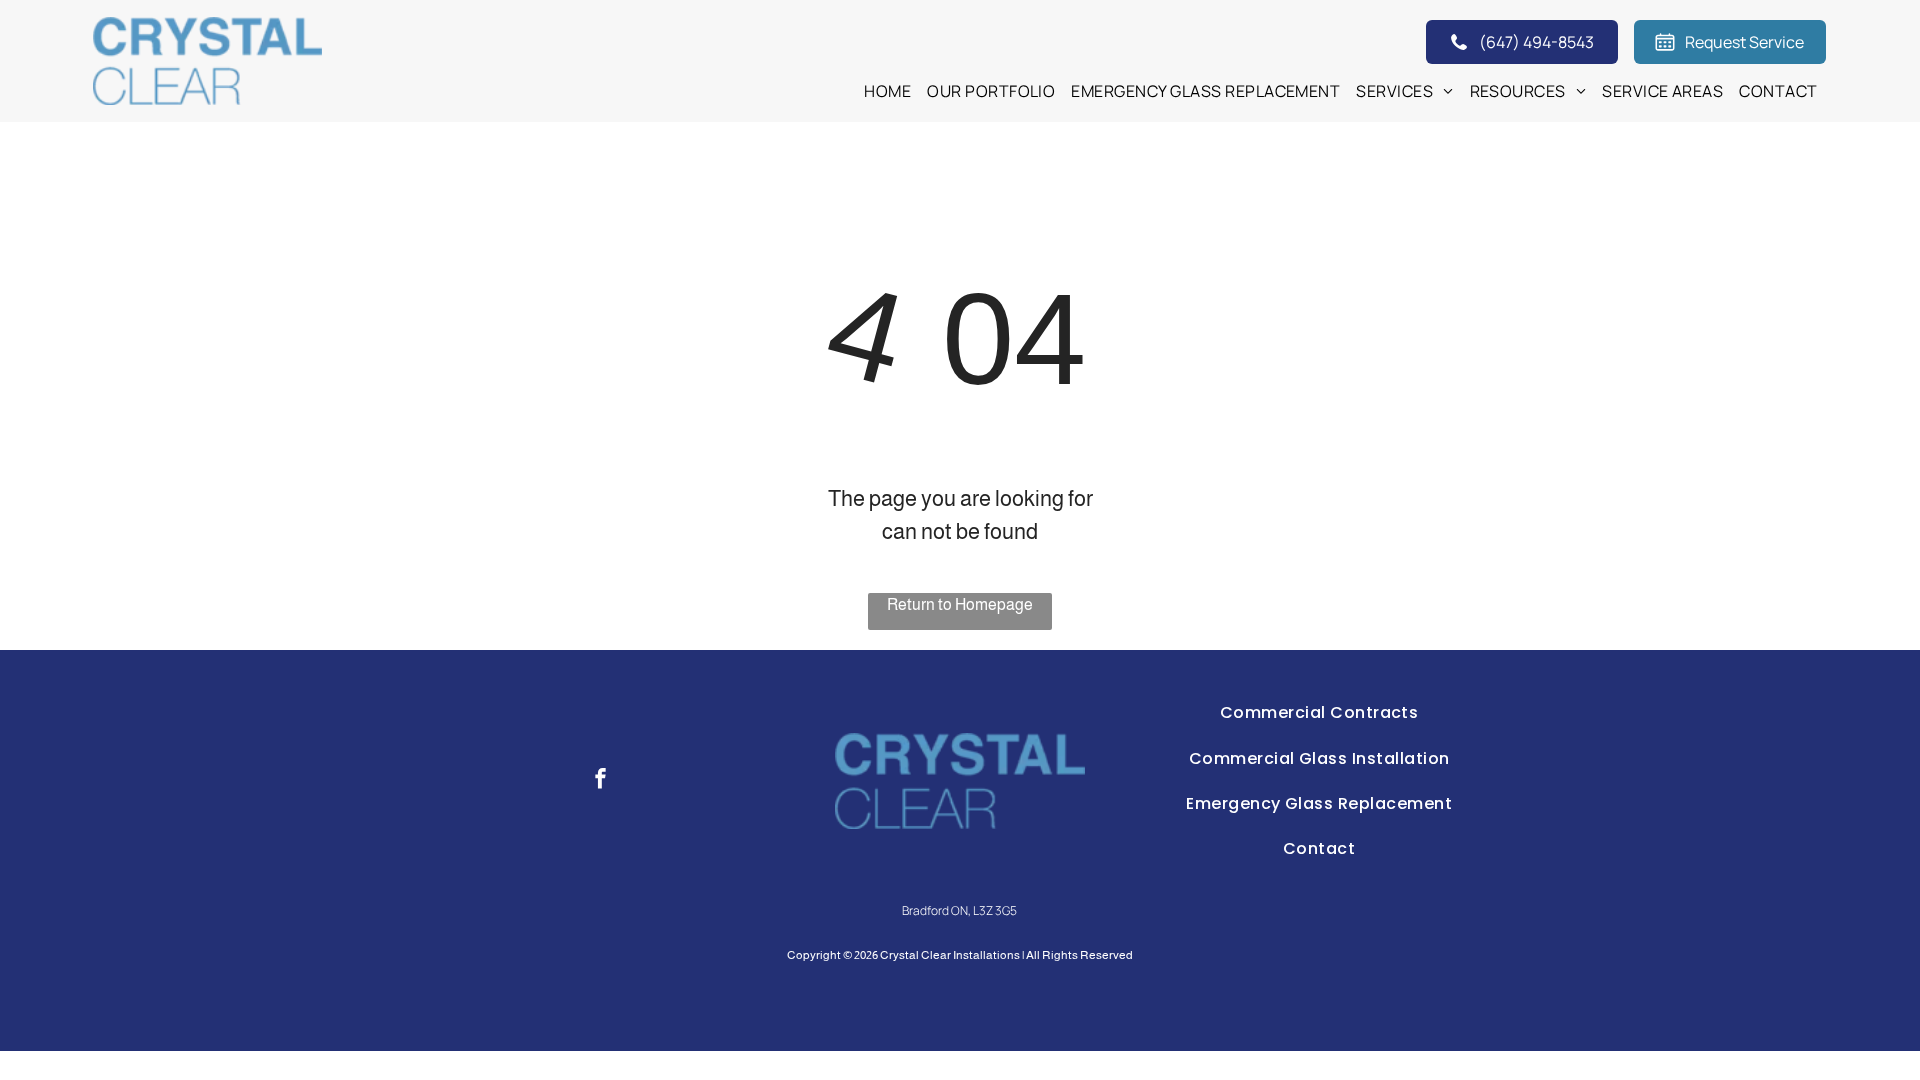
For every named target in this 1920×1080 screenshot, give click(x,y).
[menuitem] (887, 91)
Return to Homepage (960, 604)
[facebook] (600, 781)
